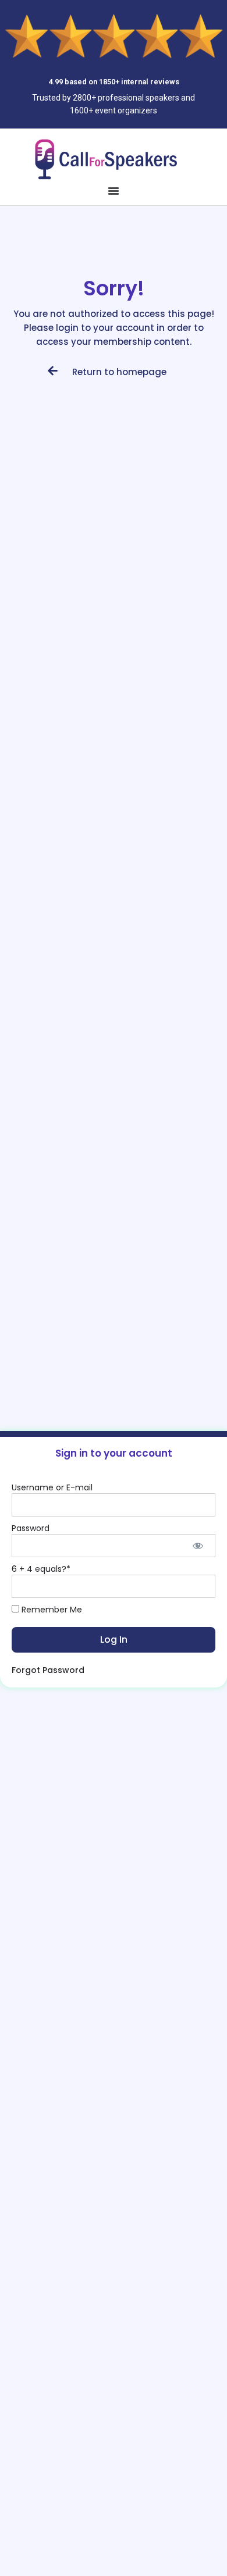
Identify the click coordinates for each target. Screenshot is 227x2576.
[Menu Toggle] (114, 191)
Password (31, 1528)
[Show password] (198, 1546)
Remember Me (51, 1610)
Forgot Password (48, 1670)
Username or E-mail (52, 1487)
